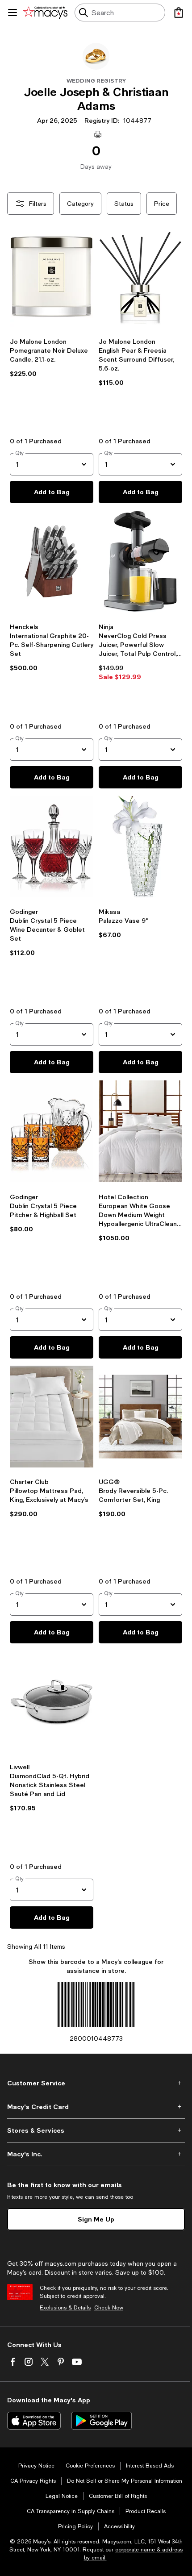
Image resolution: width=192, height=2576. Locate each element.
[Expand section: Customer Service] (96, 2083)
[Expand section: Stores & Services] (96, 2130)
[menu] (13, 13)
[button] (52, 324)
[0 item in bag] (179, 13)
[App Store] (34, 2421)
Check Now (109, 2308)
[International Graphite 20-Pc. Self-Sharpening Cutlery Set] (52, 563)
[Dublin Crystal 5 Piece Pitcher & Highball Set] (52, 1133)
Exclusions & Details (65, 2308)
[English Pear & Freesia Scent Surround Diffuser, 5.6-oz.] (140, 278)
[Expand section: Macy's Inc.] (96, 2154)
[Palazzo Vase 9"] (140, 848)
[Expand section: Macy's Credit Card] (96, 2107)
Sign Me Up (96, 2219)
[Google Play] (102, 2421)
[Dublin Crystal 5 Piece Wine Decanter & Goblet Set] (52, 848)
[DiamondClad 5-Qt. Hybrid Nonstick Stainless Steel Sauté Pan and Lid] (52, 1703)
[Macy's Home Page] (45, 13)
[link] (52, 380)
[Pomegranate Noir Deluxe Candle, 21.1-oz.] (52, 278)
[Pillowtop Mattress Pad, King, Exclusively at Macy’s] (52, 1418)
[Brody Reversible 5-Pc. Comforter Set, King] (140, 1418)
